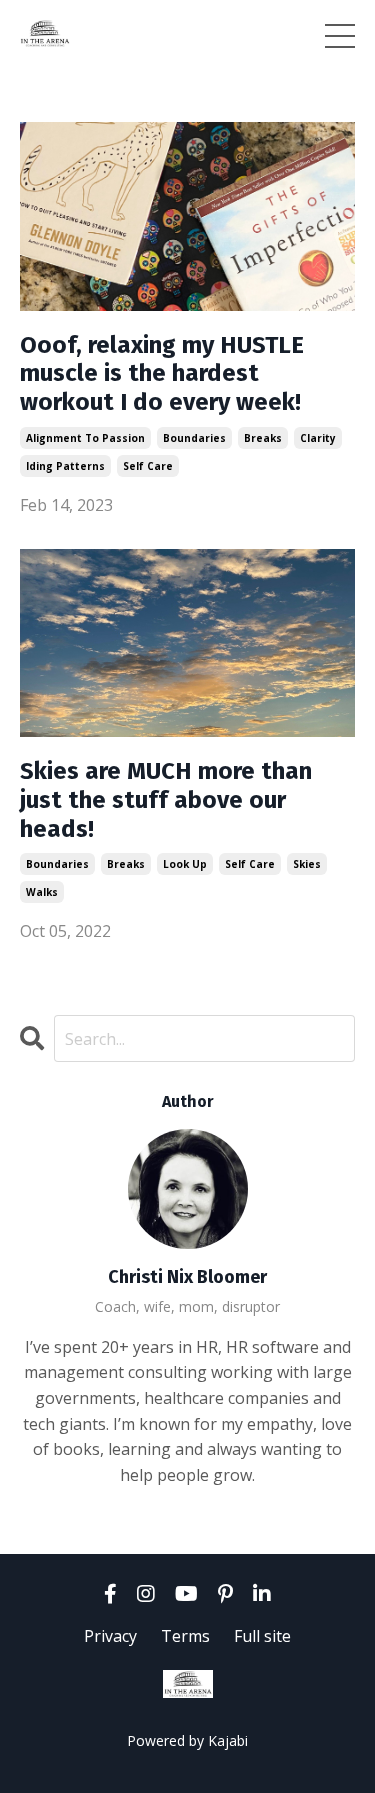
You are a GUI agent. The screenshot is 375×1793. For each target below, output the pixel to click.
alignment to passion (85, 438)
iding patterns (65, 466)
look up (185, 864)
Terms (185, 1636)
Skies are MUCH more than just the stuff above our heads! (166, 800)
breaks (263, 438)
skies (307, 864)
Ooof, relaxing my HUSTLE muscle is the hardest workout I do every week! (162, 374)
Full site (262, 1636)
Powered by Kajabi (187, 1740)
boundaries (194, 438)
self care (148, 466)
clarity (318, 438)
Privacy (110, 1636)
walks (42, 892)
